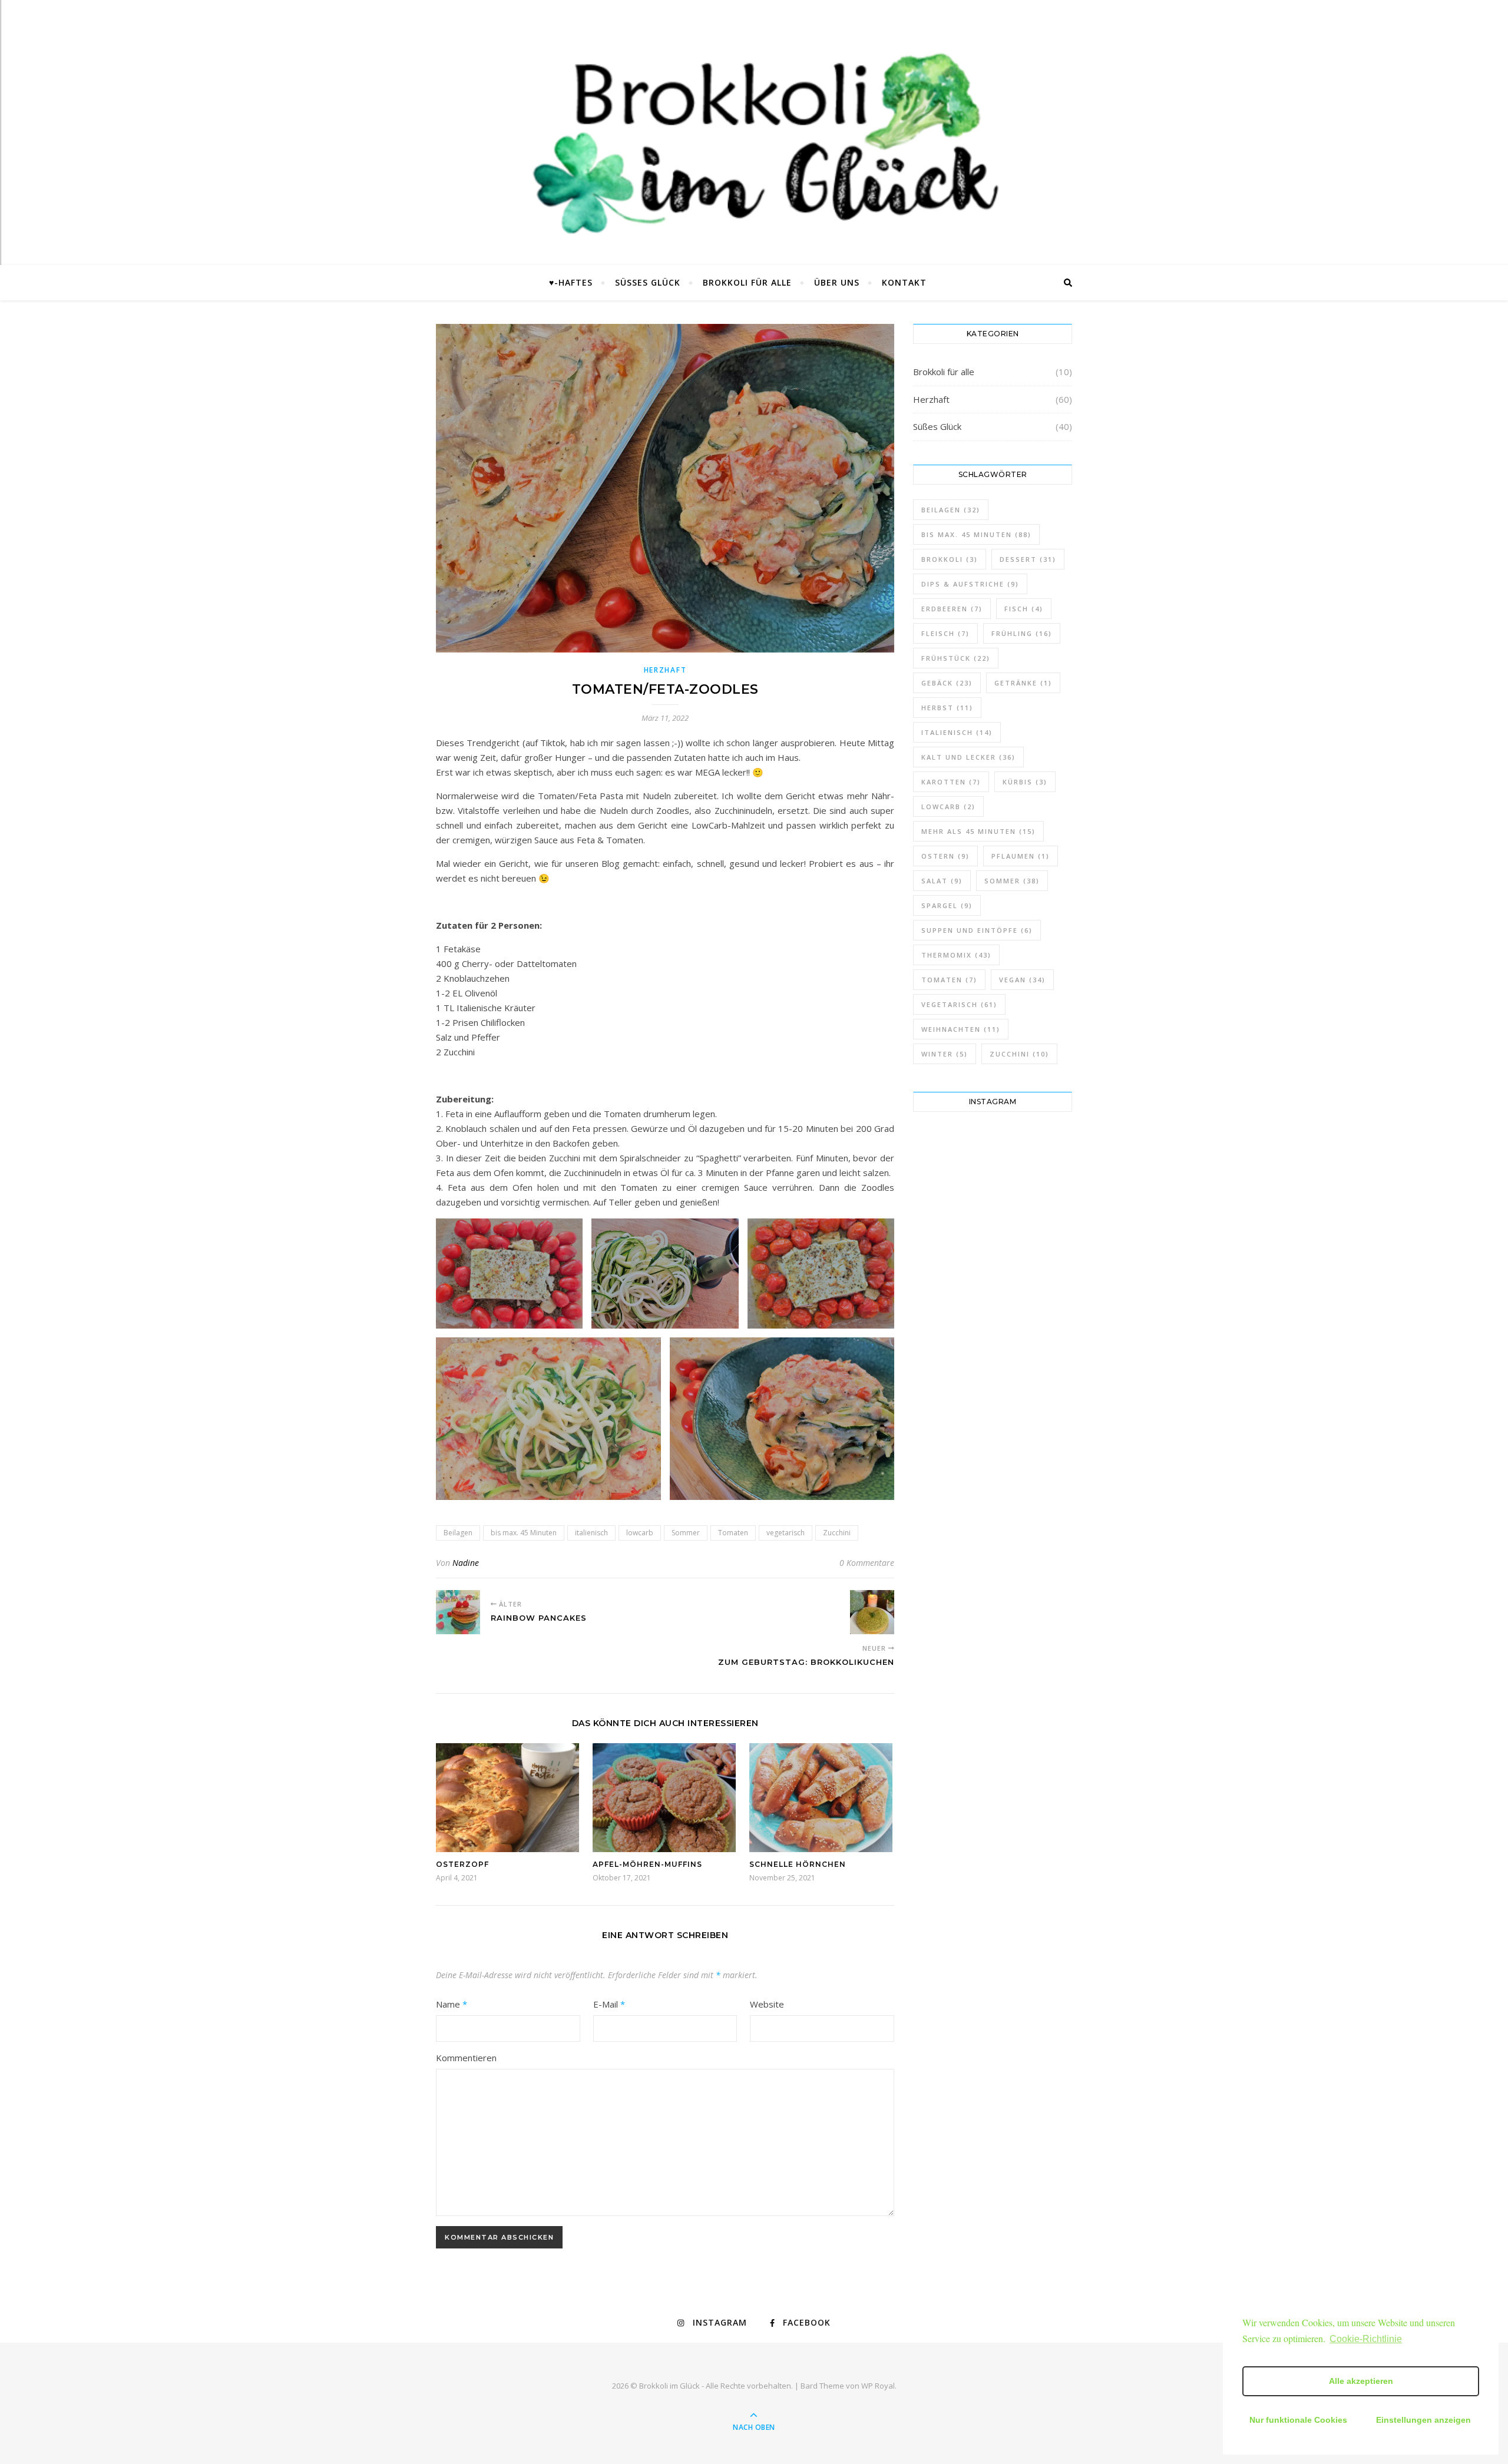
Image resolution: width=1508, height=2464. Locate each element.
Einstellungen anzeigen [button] (1423, 2420)
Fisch (1024, 609)
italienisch (591, 1533)
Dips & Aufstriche (970, 584)
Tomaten (733, 1533)
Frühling (1022, 633)
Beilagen (458, 1533)
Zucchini (837, 1533)
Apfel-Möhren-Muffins (647, 1864)
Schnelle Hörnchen (798, 1864)
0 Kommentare (867, 1563)
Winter (945, 1054)
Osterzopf (462, 1864)
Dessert (1028, 559)
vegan (1022, 980)
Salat (942, 881)
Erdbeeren (952, 609)
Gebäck (947, 683)
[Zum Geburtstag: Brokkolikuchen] (872, 1612)
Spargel (947, 905)
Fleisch (945, 633)
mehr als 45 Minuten (978, 831)
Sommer (686, 1533)
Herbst (947, 708)
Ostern (945, 856)
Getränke (1023, 683)
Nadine (466, 1563)
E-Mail (609, 2004)
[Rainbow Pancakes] (458, 1612)
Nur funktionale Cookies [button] (1298, 2420)
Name (452, 2004)
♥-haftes (571, 282)
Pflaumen (1021, 856)
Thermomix (956, 955)
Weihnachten (961, 1029)
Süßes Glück (648, 282)
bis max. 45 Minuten (524, 1533)
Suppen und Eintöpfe (977, 930)
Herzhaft (665, 670)
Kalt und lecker (968, 757)
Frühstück (956, 658)
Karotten (951, 782)
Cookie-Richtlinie (1366, 2339)
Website (767, 2004)
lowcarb (640, 1533)
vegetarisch (786, 1533)
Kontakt (904, 282)
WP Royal (878, 2386)
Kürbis (1025, 782)
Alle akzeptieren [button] (1361, 2381)
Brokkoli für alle (747, 282)
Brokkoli (950, 559)
